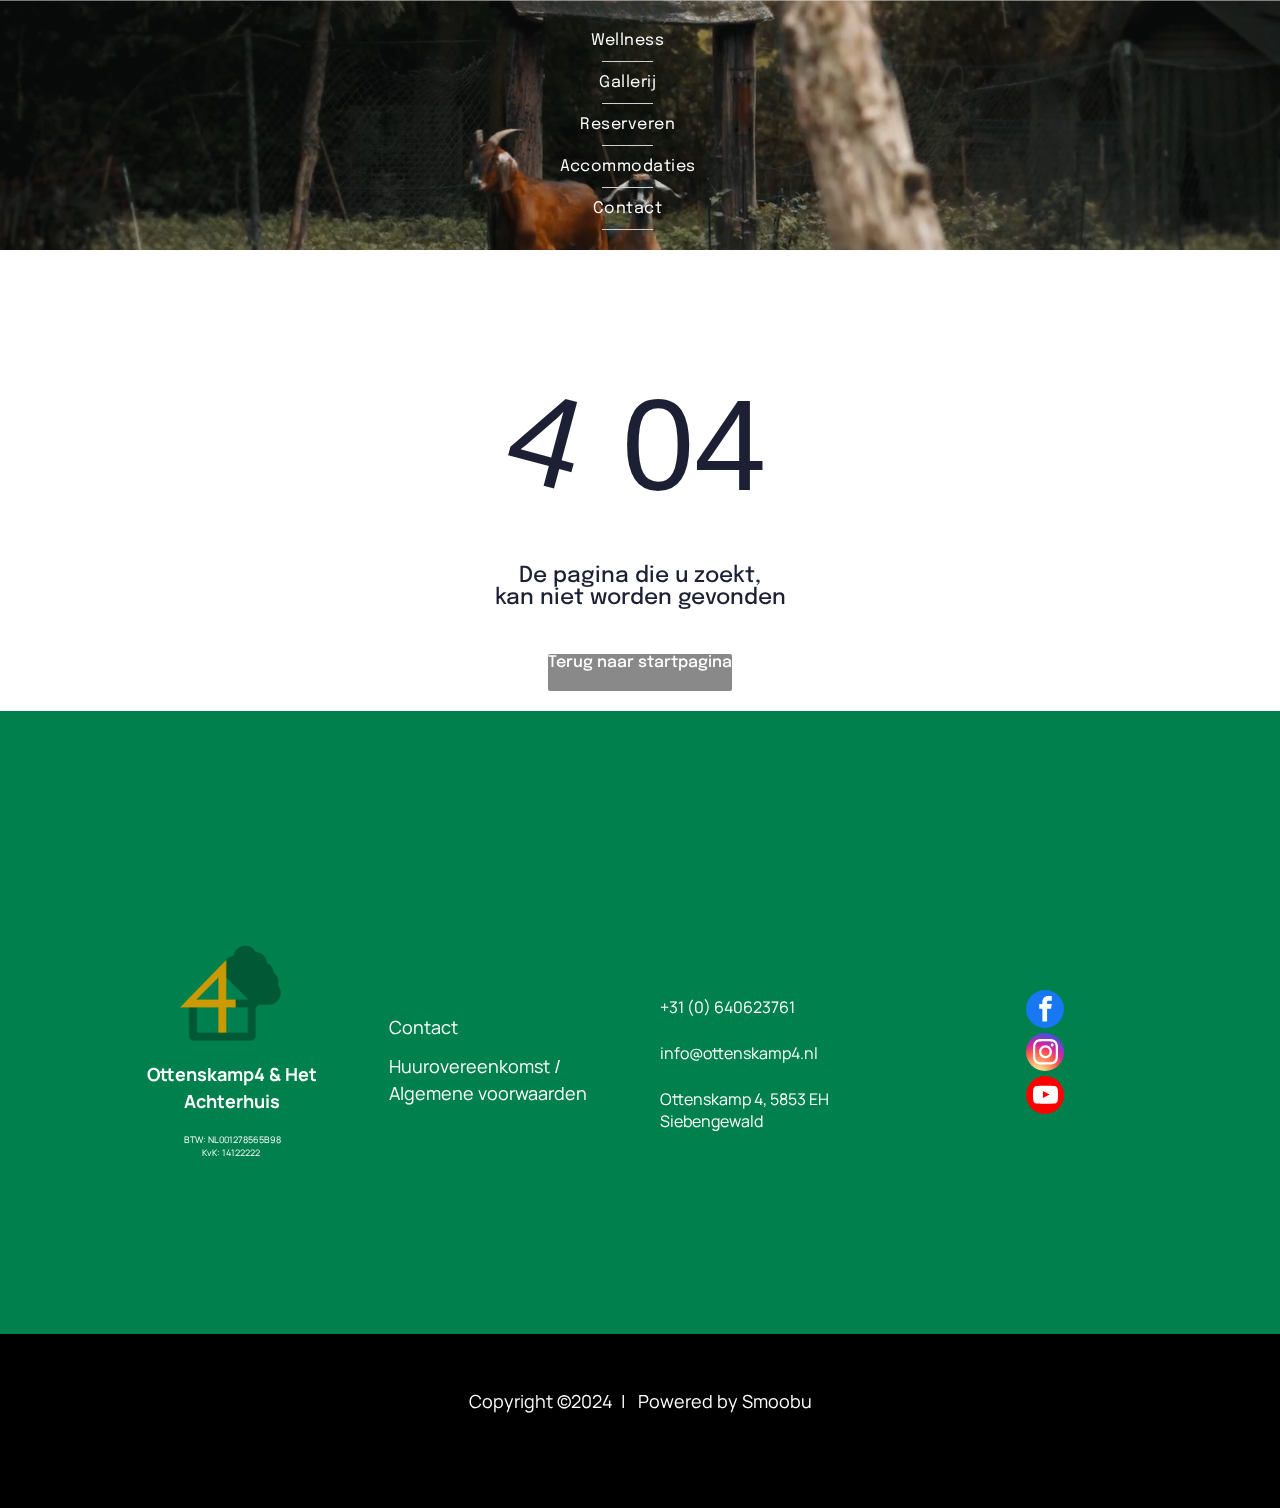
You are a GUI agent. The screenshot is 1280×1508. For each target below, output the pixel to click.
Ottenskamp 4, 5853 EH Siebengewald (744, 1110)
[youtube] (1045, 1097)
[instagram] (1045, 1054)
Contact (423, 1027)
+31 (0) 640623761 (727, 1007)
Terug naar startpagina (640, 662)
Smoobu (777, 1401)
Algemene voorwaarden (488, 1093)
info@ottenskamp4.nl (739, 1053)
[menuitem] (627, 41)
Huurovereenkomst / (475, 1066)
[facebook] (1045, 1011)
